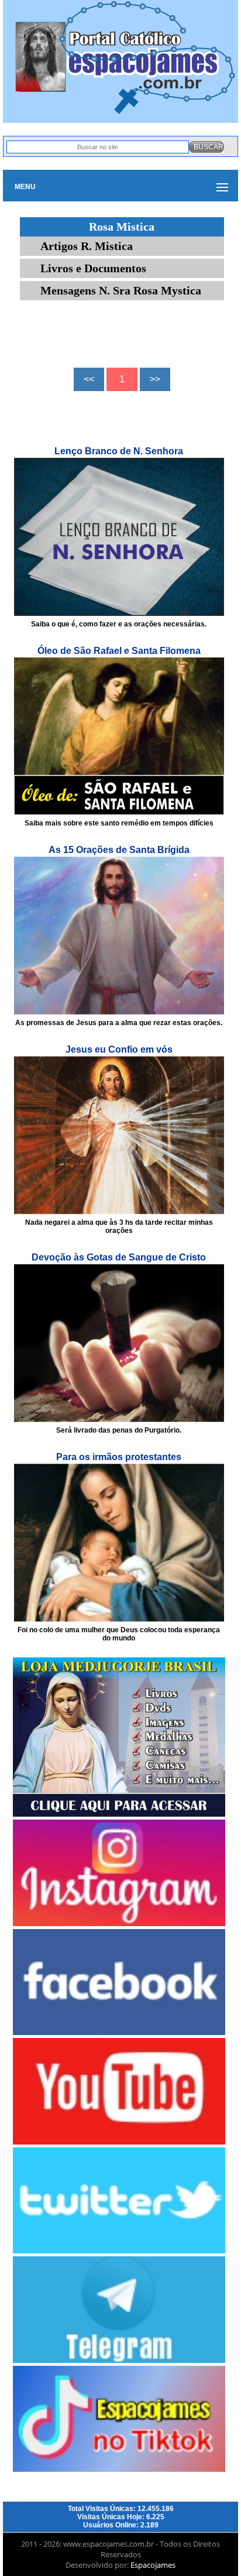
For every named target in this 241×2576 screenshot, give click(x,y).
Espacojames (153, 2565)
